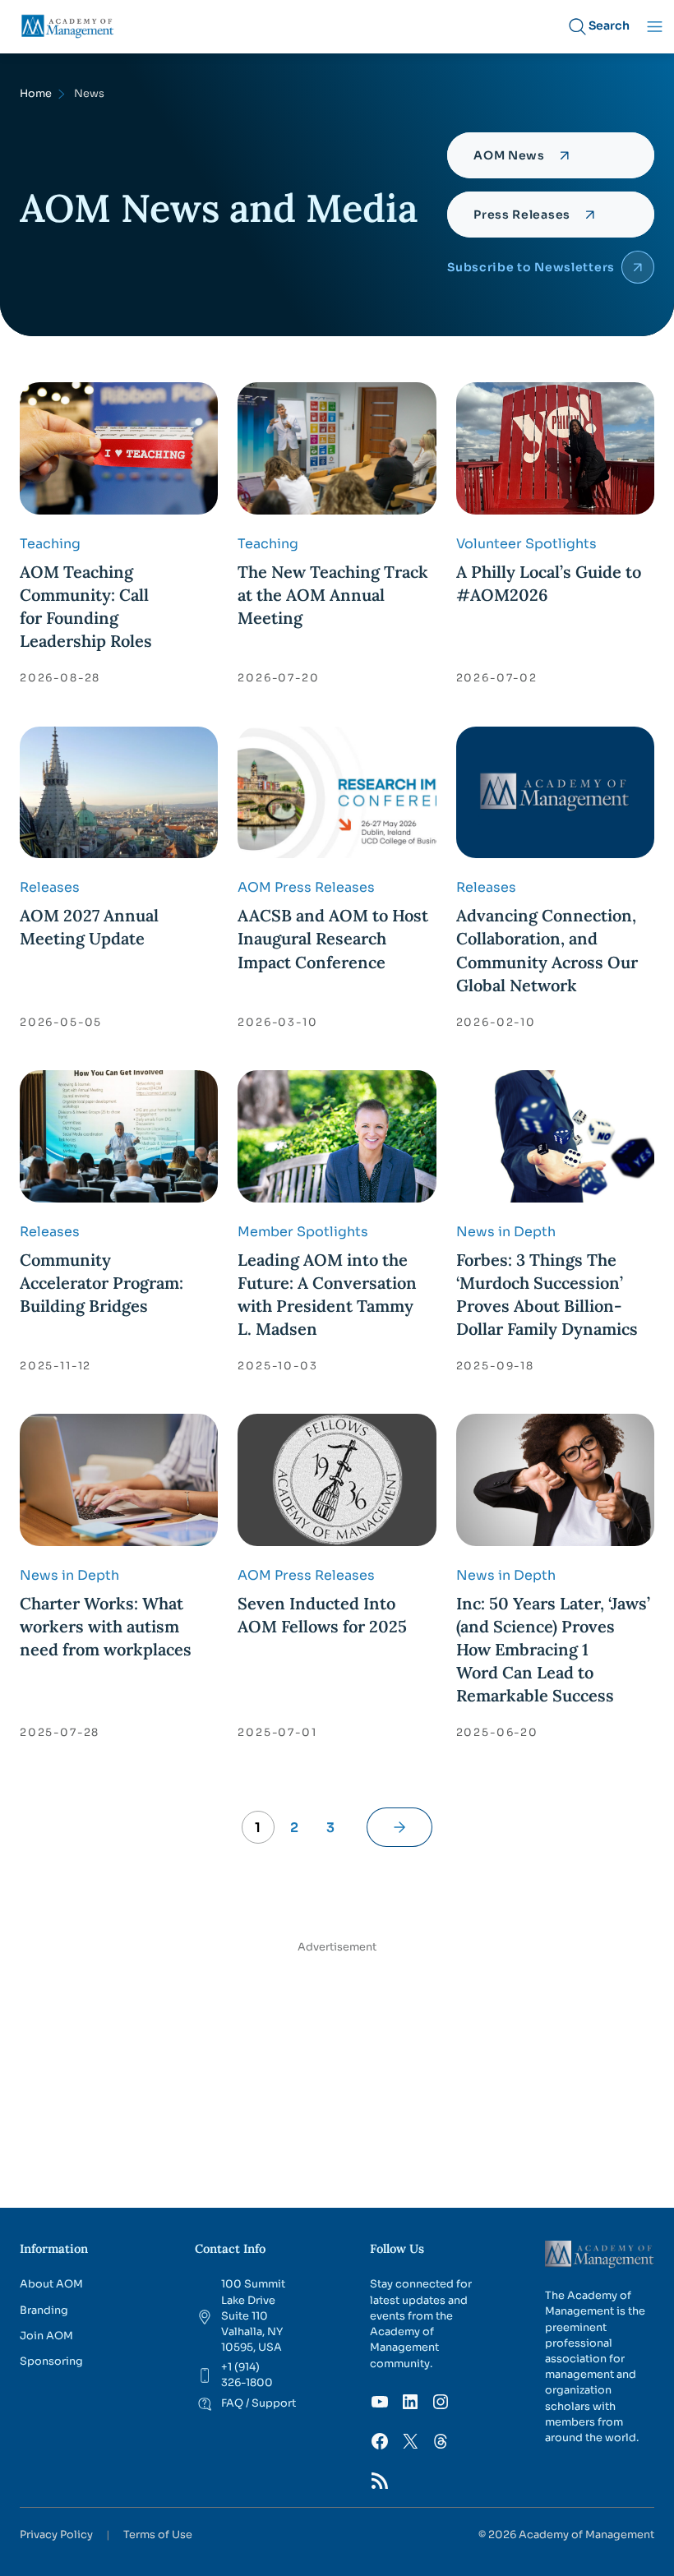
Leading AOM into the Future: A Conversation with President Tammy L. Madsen (327, 1294)
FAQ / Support (259, 2403)
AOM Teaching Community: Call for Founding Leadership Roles (86, 606)
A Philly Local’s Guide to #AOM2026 (549, 583)
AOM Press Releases (306, 887)
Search (609, 25)
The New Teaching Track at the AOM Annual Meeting (333, 595)
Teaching (50, 544)
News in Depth (506, 1232)
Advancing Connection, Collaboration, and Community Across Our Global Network (547, 950)
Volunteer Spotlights (526, 544)
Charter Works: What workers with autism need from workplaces (106, 1626)
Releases (50, 887)
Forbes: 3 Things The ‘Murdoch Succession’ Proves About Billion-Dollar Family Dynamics (547, 1294)
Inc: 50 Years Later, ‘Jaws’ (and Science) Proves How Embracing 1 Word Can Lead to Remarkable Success (553, 1649)
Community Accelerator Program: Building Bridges (102, 1283)
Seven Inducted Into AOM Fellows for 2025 (322, 1615)
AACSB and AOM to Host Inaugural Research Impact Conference (333, 938)
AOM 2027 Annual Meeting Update (89, 927)
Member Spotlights (303, 1232)
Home (36, 94)
